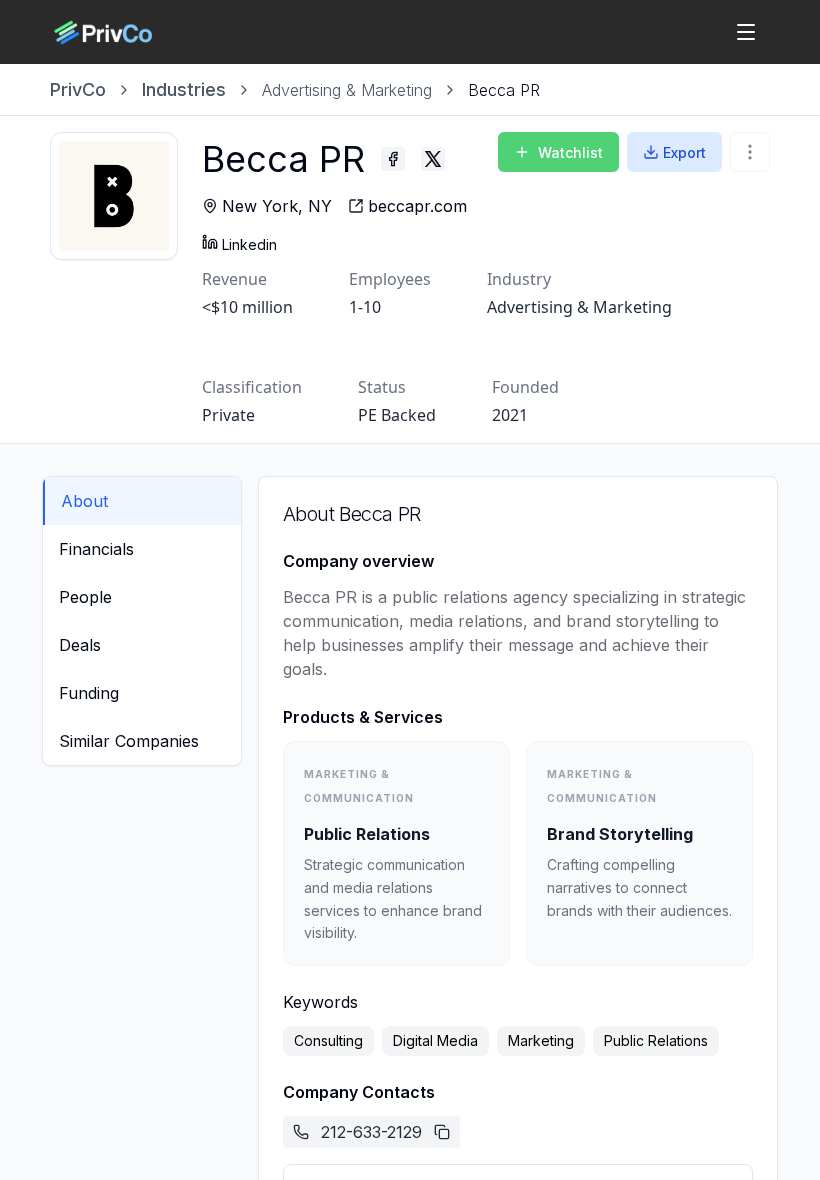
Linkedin (249, 244)
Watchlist (570, 152)
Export (684, 152)
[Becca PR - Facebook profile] (393, 159)
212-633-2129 (371, 1132)
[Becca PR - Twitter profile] (433, 159)
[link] (504, 90)
